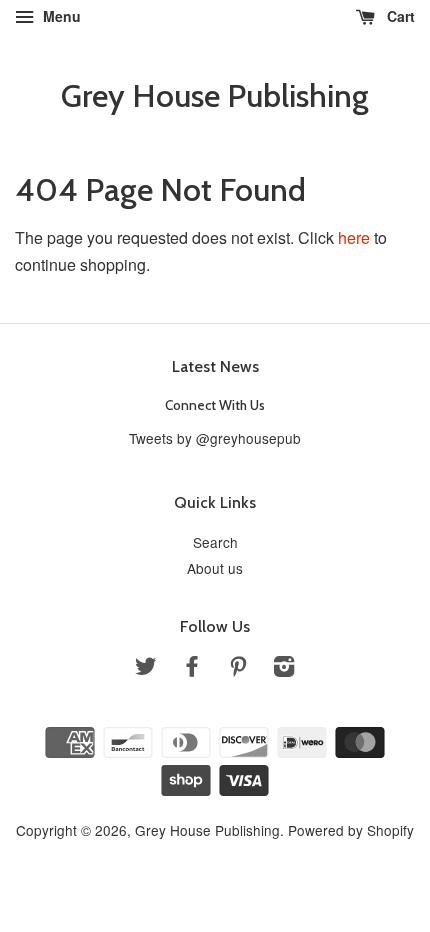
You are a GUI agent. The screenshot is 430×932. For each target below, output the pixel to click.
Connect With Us (215, 405)
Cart (399, 16)
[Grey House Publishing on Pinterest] (238, 669)
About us (215, 568)
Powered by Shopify (351, 830)
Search (215, 542)
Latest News (215, 366)
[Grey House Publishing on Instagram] (284, 669)
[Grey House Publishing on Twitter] (146, 669)
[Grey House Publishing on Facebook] (192, 669)
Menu (60, 16)
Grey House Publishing (215, 96)
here (354, 237)
